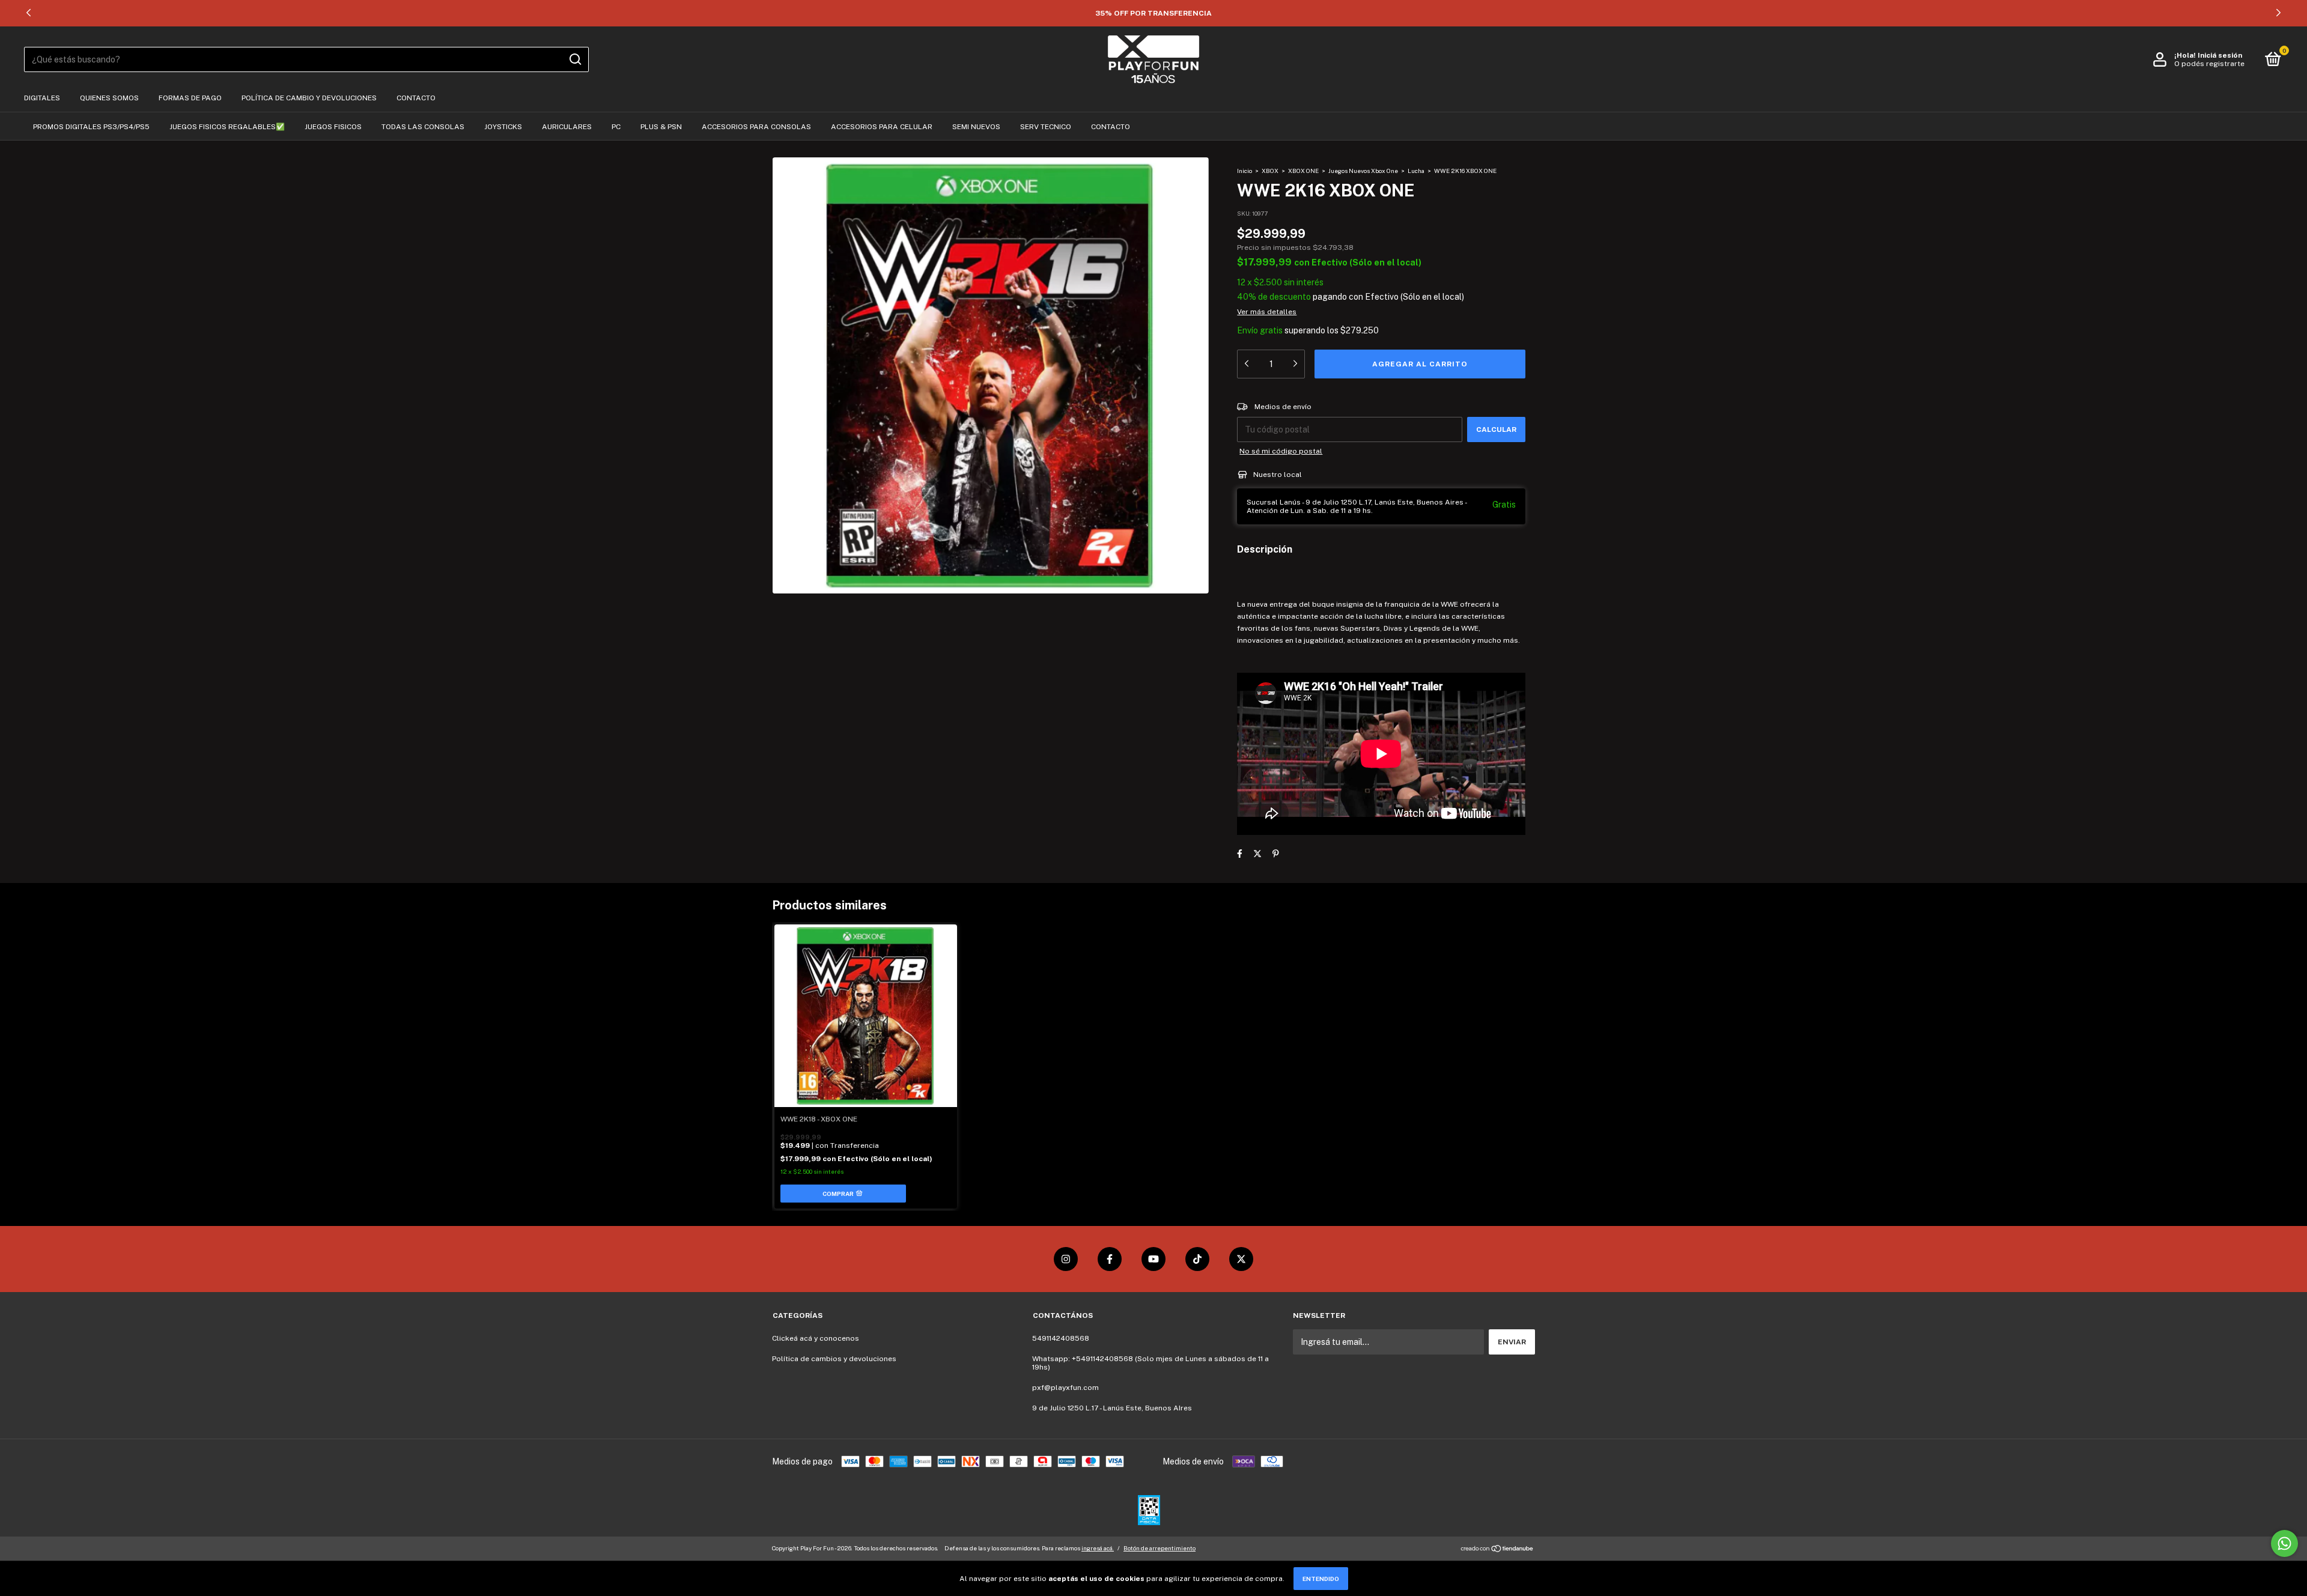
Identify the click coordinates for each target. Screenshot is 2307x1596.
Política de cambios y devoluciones (834, 1359)
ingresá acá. (1098, 1548)
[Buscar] (575, 59)
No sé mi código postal (1281, 451)
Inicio (1245, 171)
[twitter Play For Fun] (1241, 1259)
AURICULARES (567, 127)
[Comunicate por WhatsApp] (2284, 1543)
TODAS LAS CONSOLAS (423, 127)
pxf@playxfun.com (1065, 1388)
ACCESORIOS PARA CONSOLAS (756, 127)
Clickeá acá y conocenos (816, 1338)
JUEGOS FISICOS (333, 127)
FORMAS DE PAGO (190, 98)
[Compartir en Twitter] (1257, 854)
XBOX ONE (1304, 171)
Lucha (1416, 171)
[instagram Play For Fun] (1066, 1259)
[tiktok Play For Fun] (1197, 1259)
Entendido (1321, 1579)
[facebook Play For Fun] (1110, 1259)
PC (616, 127)
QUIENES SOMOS (109, 98)
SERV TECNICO (1046, 127)
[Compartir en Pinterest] (1276, 854)
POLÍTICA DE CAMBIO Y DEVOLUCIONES (309, 98)
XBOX (1270, 171)
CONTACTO (416, 98)
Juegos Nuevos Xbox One (1363, 171)
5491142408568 (1061, 1338)
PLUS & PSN (661, 127)
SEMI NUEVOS (976, 127)
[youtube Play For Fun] (1153, 1259)
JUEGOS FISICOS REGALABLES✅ (227, 127)
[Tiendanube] (1497, 1550)
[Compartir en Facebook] (1240, 854)
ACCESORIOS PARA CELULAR (882, 127)
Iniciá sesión (2220, 55)
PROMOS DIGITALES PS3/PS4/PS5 (91, 127)
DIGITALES (42, 98)
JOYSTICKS (503, 127)
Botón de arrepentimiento (1160, 1548)
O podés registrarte (2209, 64)
